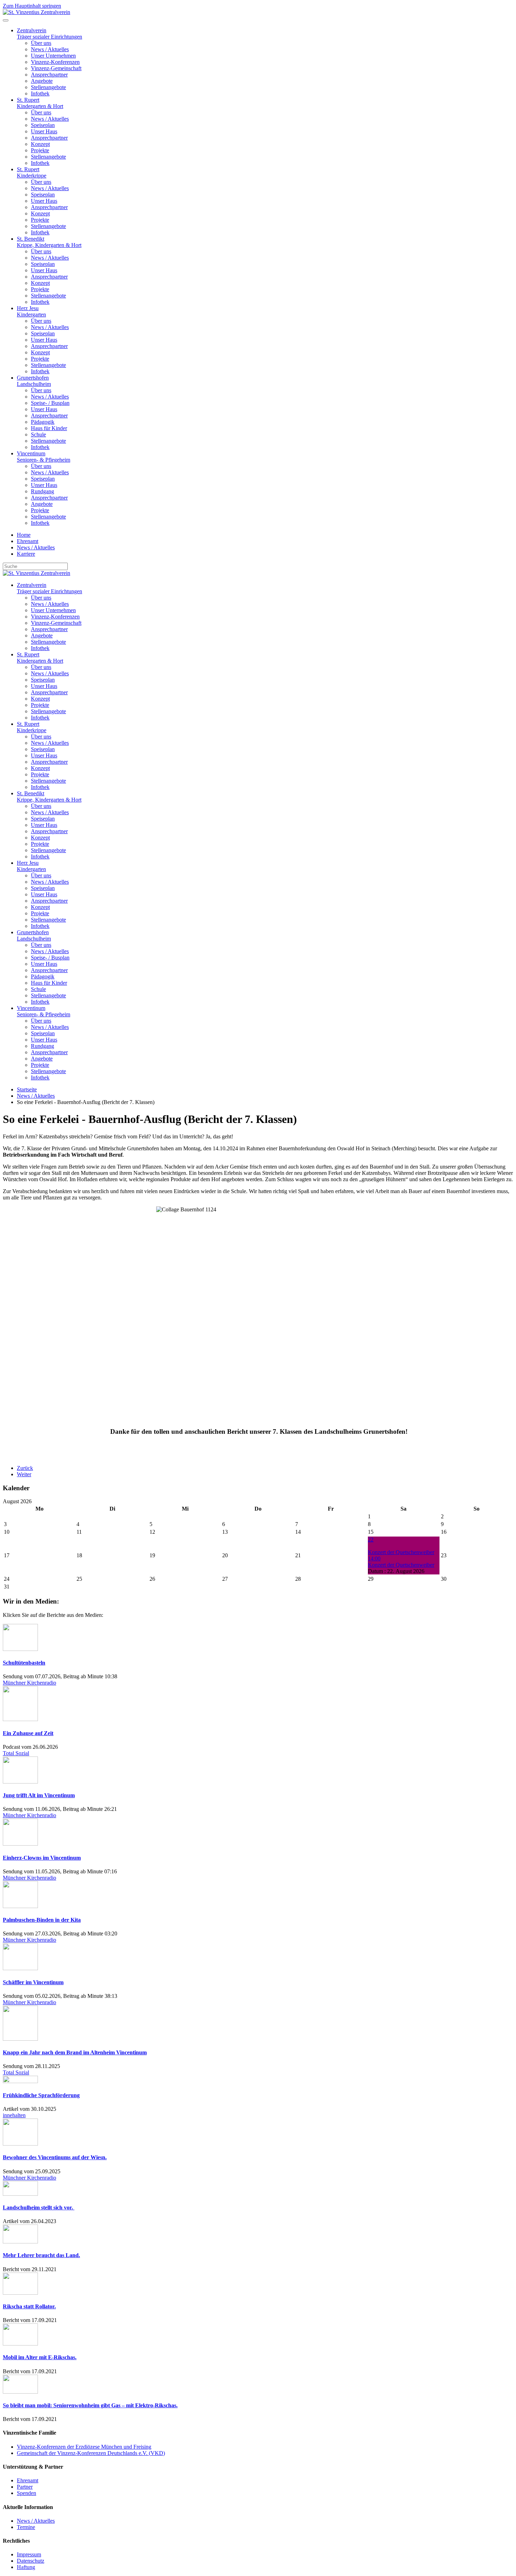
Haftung (26, 2567)
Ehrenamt (28, 541)
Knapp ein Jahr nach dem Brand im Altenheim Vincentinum (75, 2052)
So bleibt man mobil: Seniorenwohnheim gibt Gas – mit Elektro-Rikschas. (90, 2405)
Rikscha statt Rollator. (29, 2306)
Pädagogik (43, 422)
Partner (25, 2487)
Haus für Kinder (49, 428)
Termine (26, 2527)
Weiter (24, 1474)
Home (24, 535)
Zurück (25, 1468)
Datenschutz (31, 2561)
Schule (38, 434)
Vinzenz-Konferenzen (55, 62)
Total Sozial (16, 1753)
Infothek (40, 93)
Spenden (27, 2493)
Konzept (40, 144)
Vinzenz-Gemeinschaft (56, 68)
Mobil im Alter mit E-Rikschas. (40, 2357)
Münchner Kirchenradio (29, 1683)
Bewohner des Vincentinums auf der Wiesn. (55, 2157)
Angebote (42, 81)
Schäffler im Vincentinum (33, 1982)
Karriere (26, 554)
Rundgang (42, 491)
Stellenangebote (48, 87)
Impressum (29, 2554)
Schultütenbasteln (24, 1663)
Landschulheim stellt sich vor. (39, 2207)
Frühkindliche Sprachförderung (41, 2095)
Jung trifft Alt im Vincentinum (39, 1795)
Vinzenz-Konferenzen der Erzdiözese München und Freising (84, 2447)
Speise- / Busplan (50, 403)
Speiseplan (43, 125)
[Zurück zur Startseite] (37, 12)
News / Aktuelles (50, 49)
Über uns (41, 43)
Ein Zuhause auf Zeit (28, 1733)
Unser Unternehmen (53, 56)
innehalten (14, 2115)
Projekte (40, 150)
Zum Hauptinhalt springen (32, 6)
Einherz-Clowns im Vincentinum (42, 1858)
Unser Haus (44, 131)
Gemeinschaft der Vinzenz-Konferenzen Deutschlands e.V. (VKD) (91, 2453)
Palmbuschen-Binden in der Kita (42, 1920)
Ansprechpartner (49, 75)
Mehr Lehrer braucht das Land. (41, 2255)
